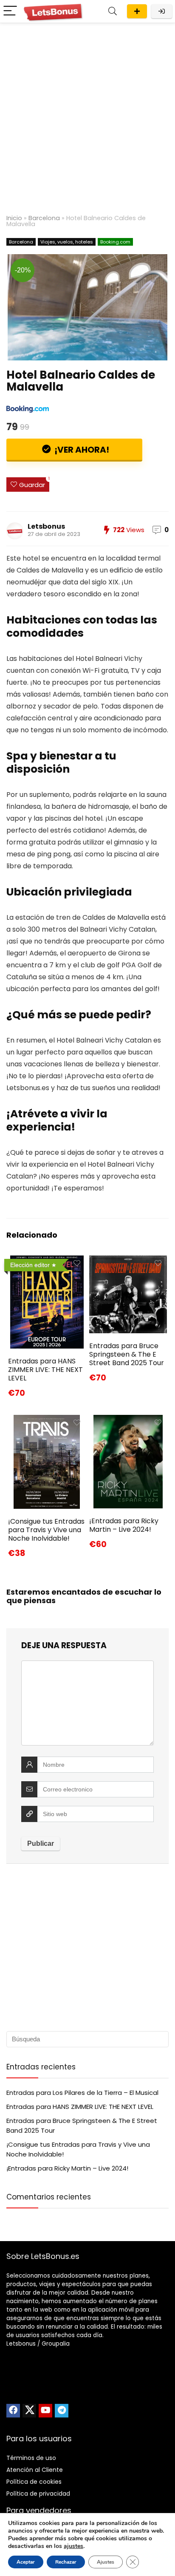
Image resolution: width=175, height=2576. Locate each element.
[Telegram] (62, 2411)
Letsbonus (46, 526)
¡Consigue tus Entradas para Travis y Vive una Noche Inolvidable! (46, 1530)
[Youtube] (45, 2411)
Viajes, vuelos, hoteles (67, 242)
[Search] (113, 11)
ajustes (73, 2546)
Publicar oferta (137, 11)
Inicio (14, 218)
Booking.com (115, 242)
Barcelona (44, 218)
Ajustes (106, 2562)
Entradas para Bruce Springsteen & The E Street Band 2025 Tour (127, 1354)
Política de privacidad (38, 2494)
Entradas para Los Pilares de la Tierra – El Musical (82, 2093)
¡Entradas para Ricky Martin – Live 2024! (124, 1525)
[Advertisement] (87, 115)
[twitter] (29, 2411)
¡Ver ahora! (81, 450)
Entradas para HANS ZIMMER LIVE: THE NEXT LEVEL (45, 1370)
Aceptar (26, 2562)
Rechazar (66, 2562)
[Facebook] (13, 2411)
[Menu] (10, 11)
